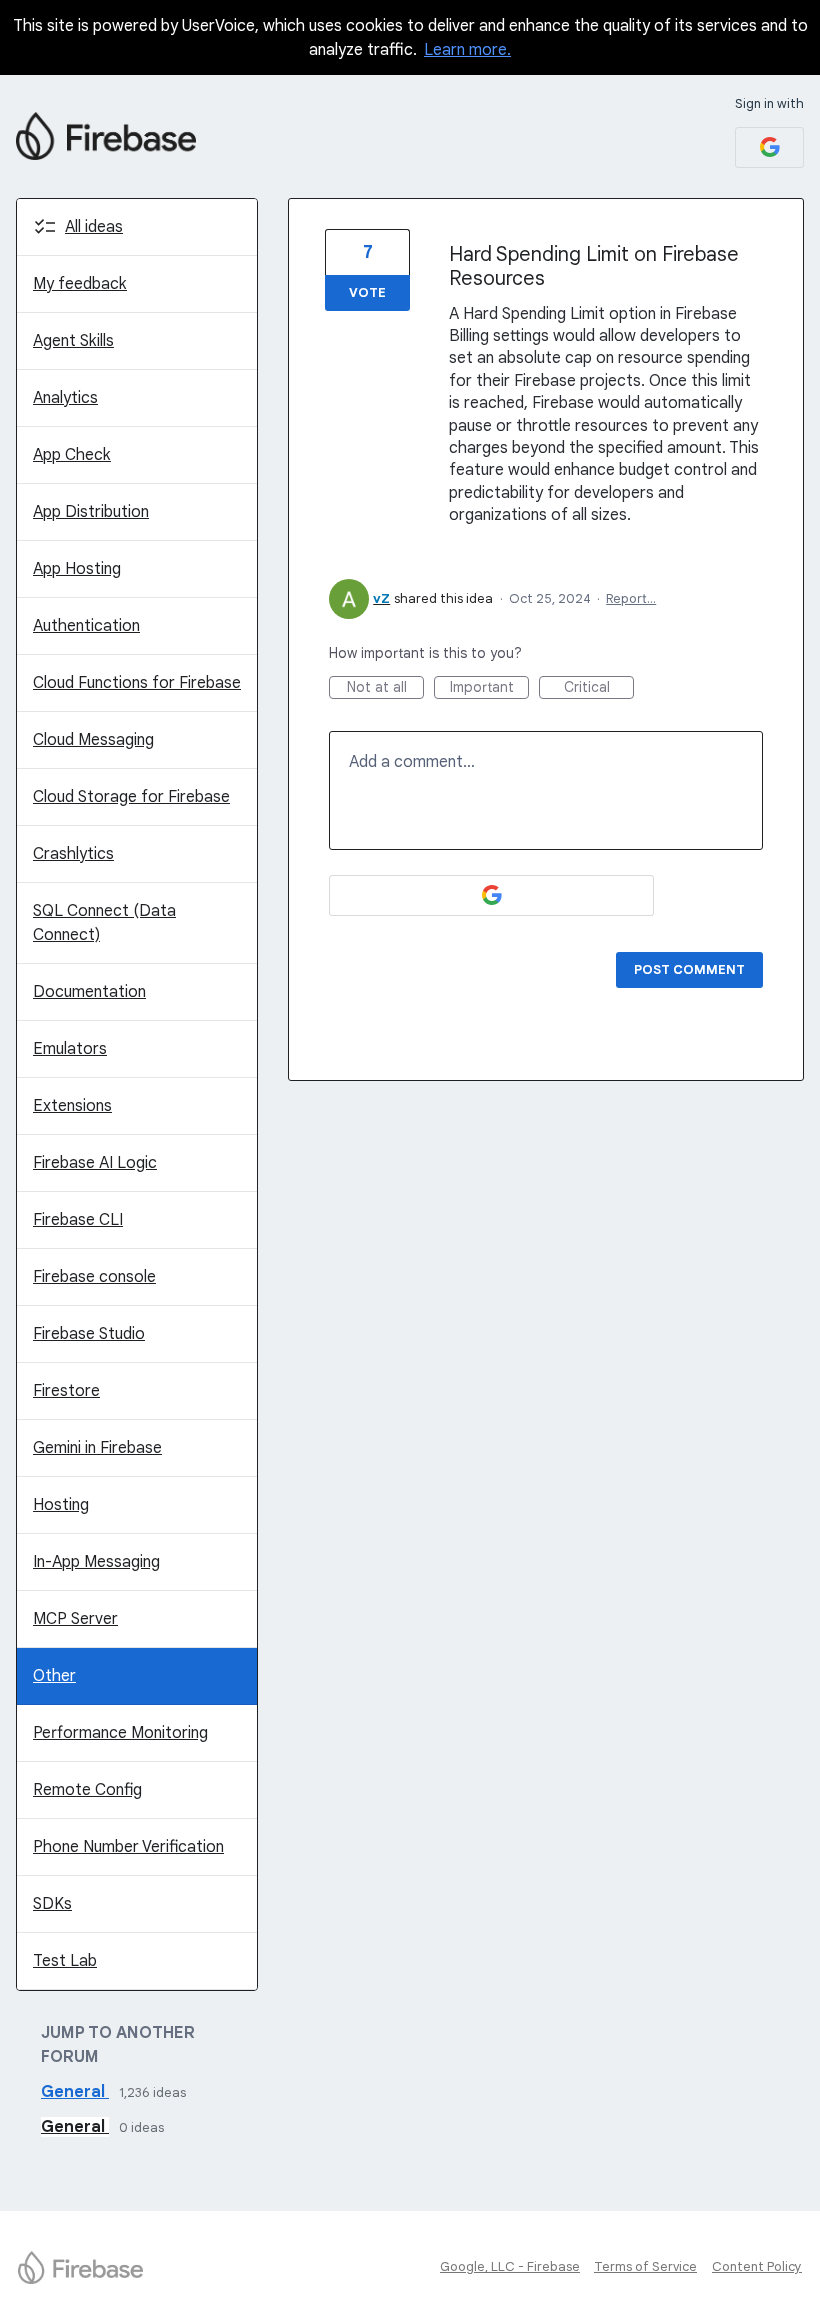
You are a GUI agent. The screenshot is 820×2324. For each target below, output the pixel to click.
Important (489, 688)
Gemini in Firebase (97, 1448)
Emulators (70, 1049)
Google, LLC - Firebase (510, 2266)
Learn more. (467, 50)
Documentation (89, 992)
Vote (367, 292)
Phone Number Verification (128, 1847)
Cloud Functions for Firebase (137, 683)
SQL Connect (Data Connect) (104, 923)
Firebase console (94, 1277)
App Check (72, 455)
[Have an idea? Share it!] (106, 136)
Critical (599, 688)
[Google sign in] (769, 147)
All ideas (94, 227)
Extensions (72, 1106)
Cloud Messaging (93, 740)
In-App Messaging (96, 1562)
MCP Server (75, 1619)
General (75, 2092)
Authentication (86, 626)
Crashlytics (73, 854)
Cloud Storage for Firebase (131, 797)
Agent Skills (73, 341)
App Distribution (91, 512)
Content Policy (757, 2266)
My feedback (80, 284)
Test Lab (65, 1961)
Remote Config (87, 1790)
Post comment (689, 969)
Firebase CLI (78, 1220)
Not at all (385, 688)
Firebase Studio (89, 1334)
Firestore (66, 1391)
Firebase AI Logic (95, 1163)
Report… (631, 598)
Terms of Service (645, 2266)
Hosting (61, 1505)
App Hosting (77, 569)
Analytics (65, 398)
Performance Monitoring (120, 1733)
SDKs (52, 1904)
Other (54, 1676)
